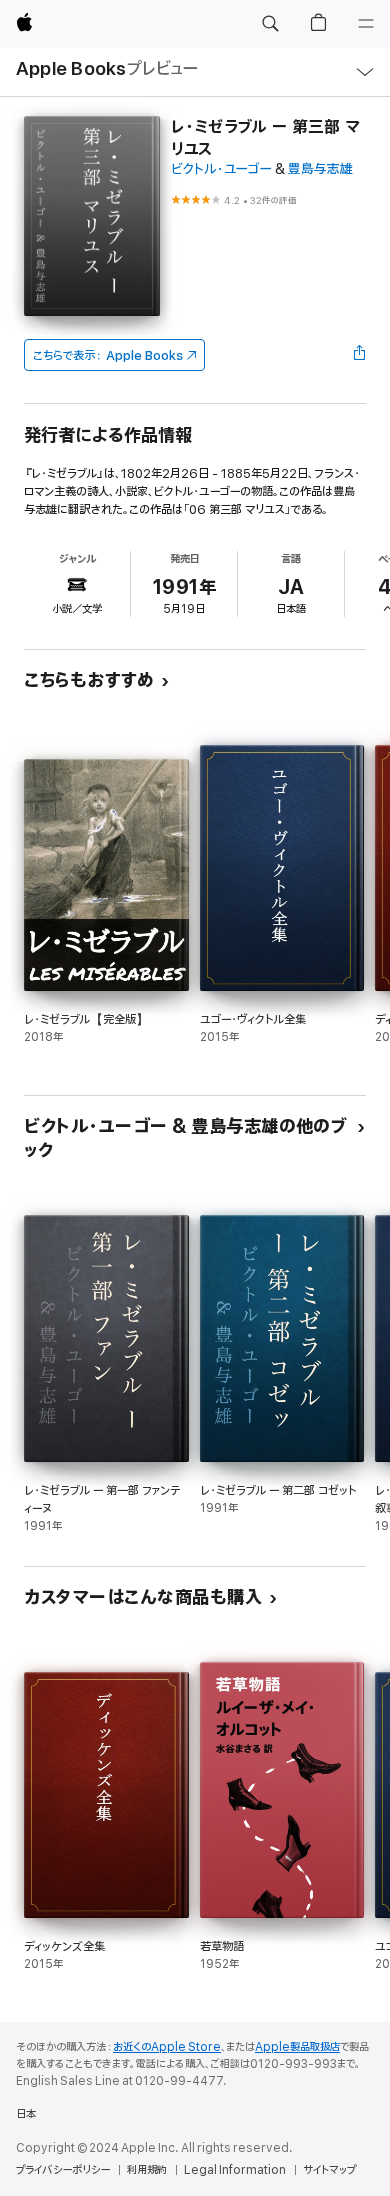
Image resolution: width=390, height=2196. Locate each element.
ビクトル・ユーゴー (221, 169)
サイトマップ (329, 2170)
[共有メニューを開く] (360, 355)
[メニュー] (366, 24)
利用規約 (147, 2170)
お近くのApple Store (167, 2047)
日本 (26, 2114)
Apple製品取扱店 (297, 2047)
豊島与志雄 (320, 169)
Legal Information (235, 2170)
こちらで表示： (108, 355)
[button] (270, 24)
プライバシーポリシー (63, 2170)
